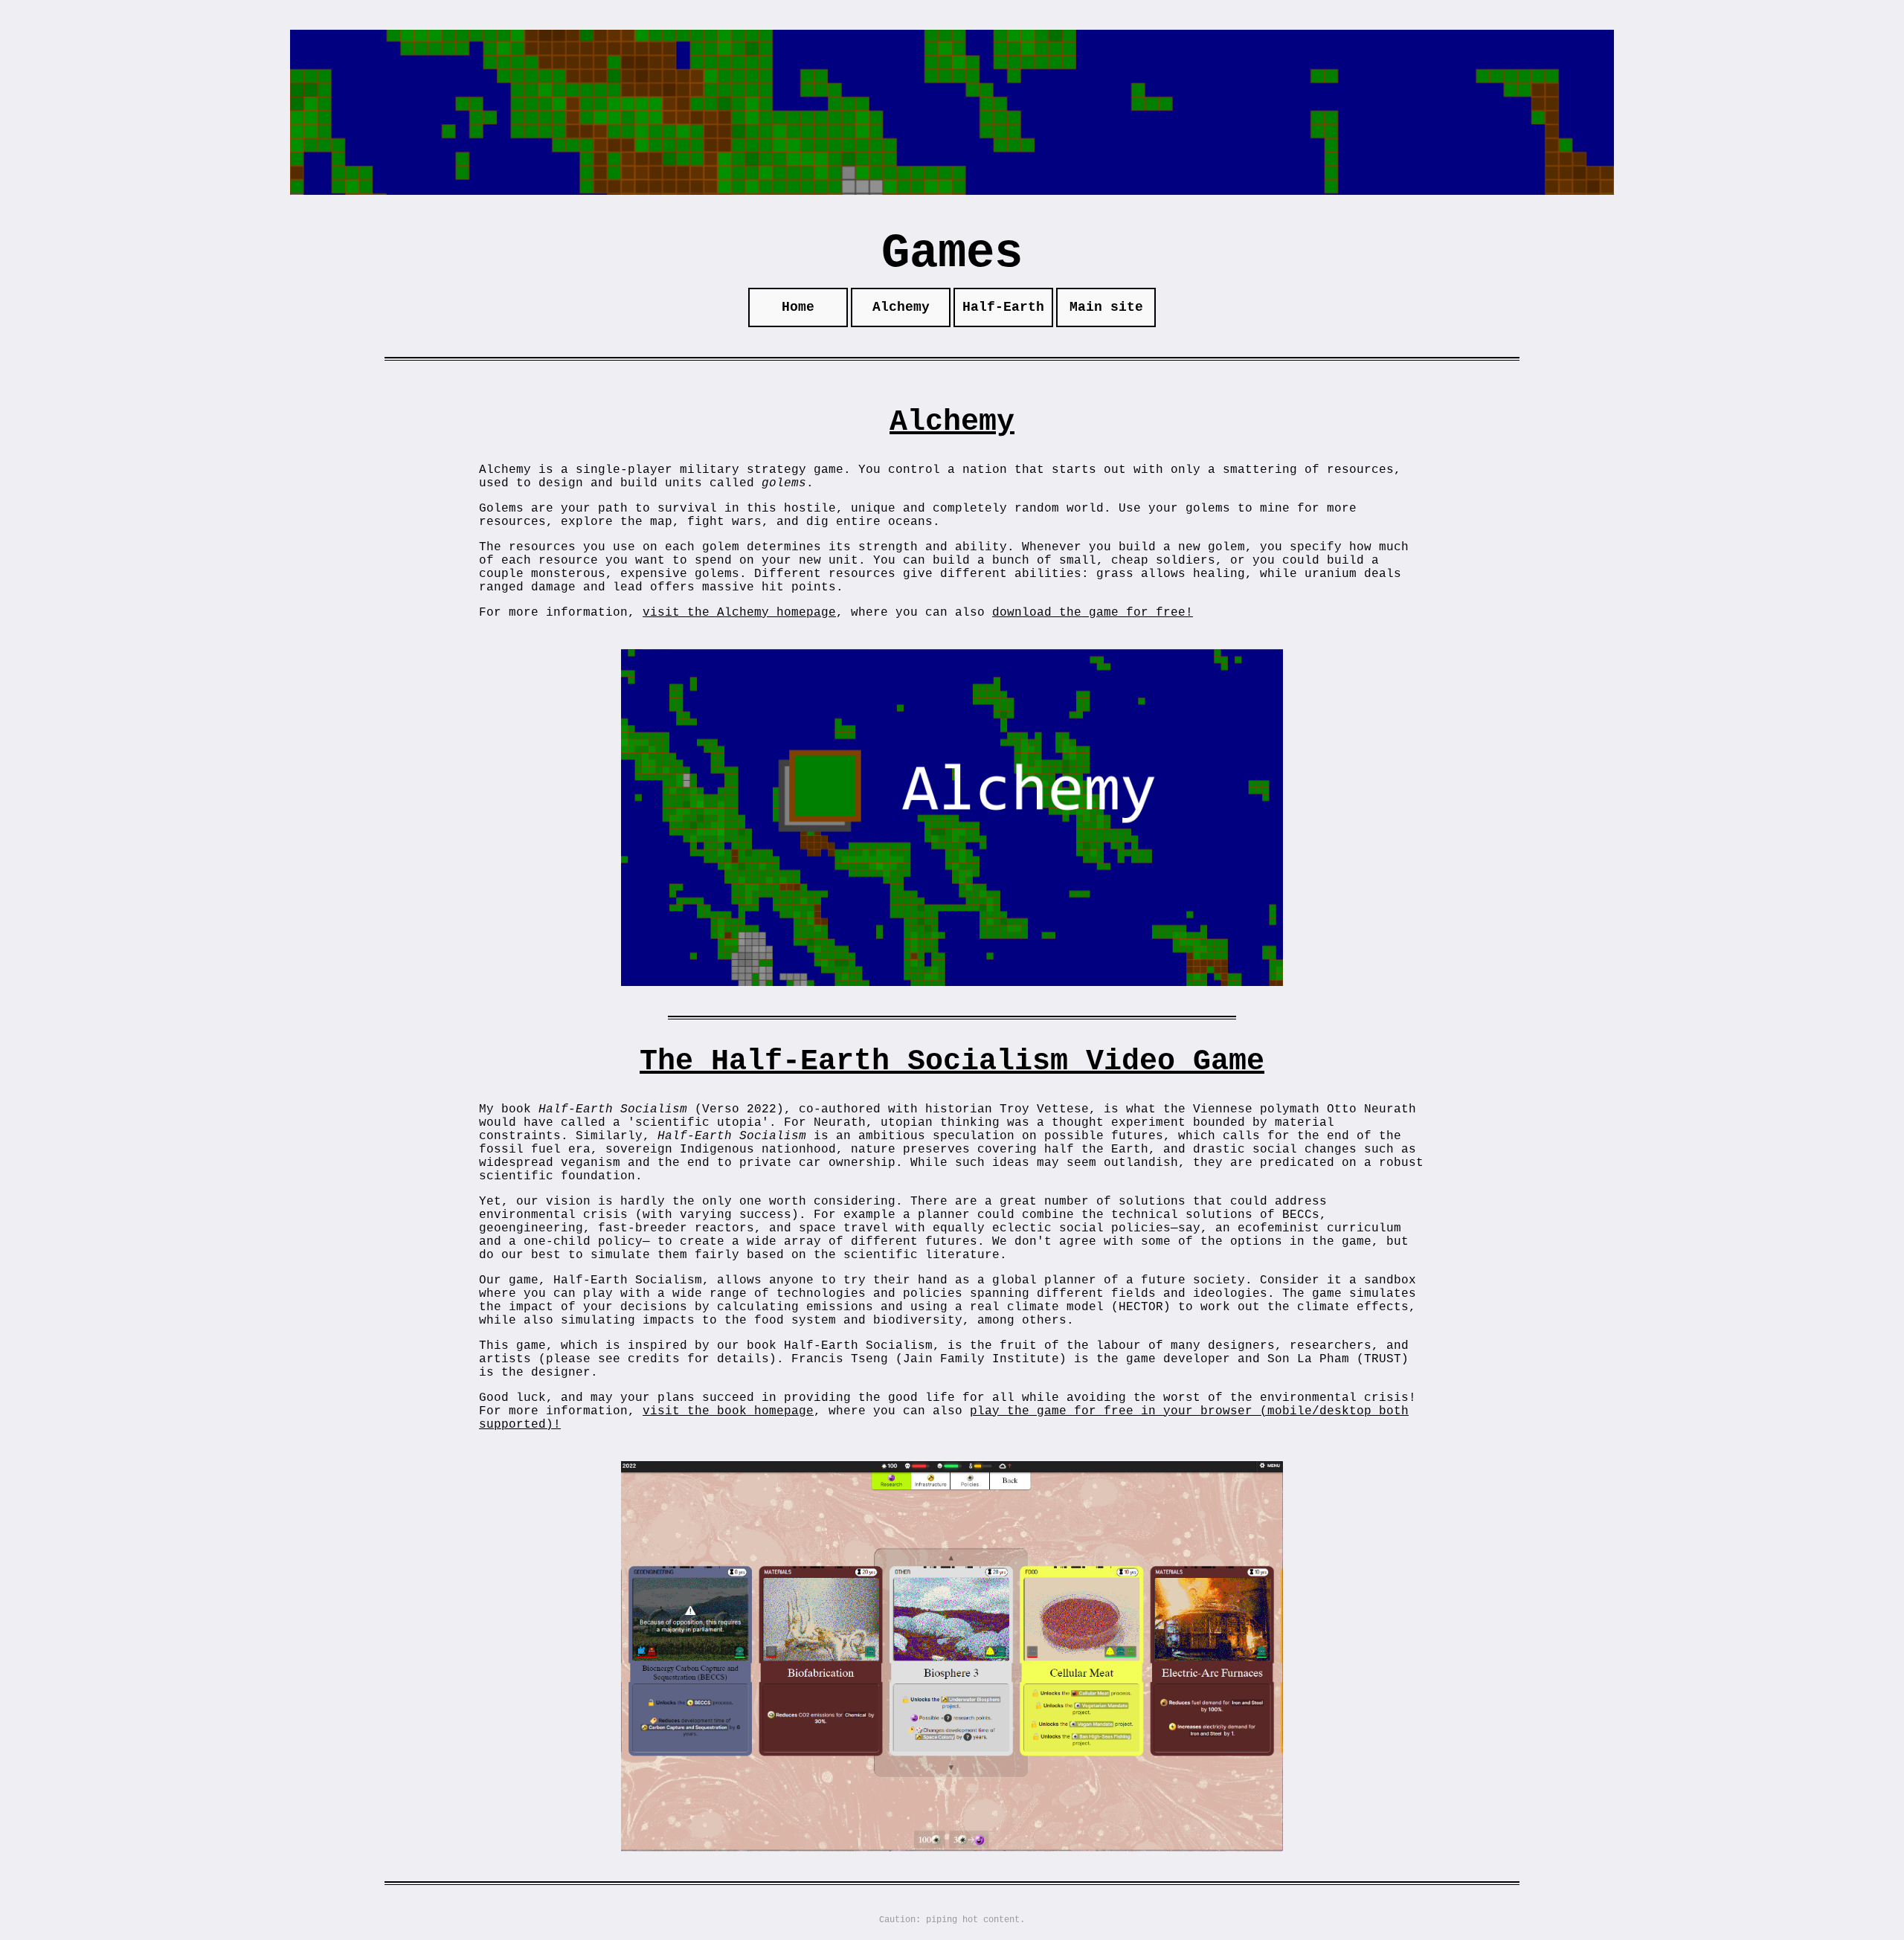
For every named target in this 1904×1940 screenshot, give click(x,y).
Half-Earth (1003, 307)
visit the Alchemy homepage (739, 613)
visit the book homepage (728, 1411)
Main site (1106, 307)
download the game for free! (1093, 613)
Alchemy (901, 307)
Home (798, 307)
